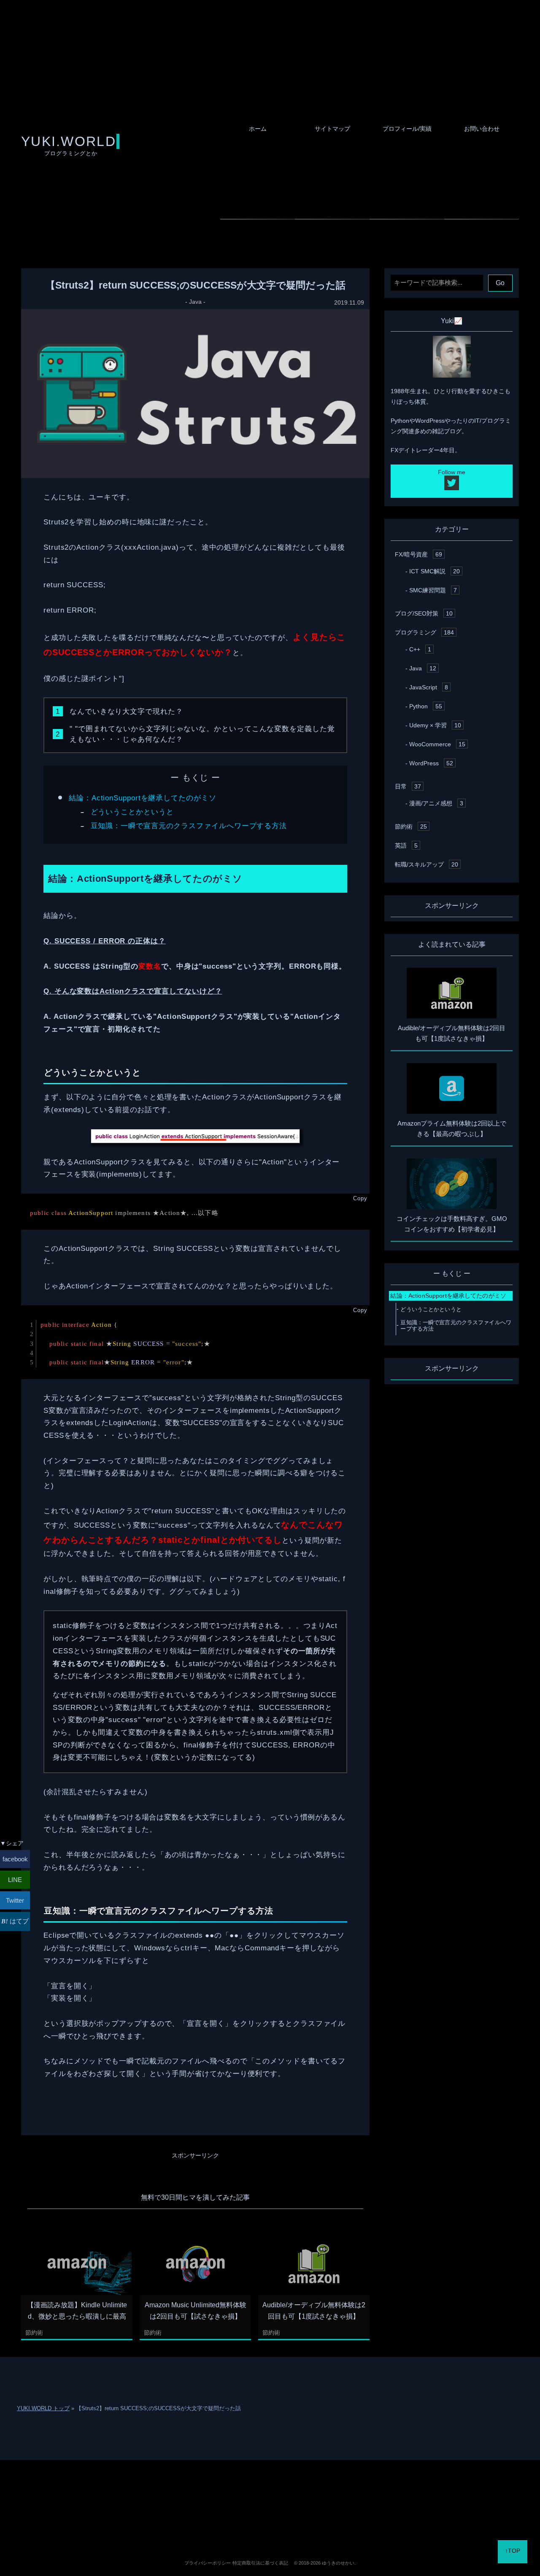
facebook (15, 1859)
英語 (406, 845)
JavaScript (429, 687)
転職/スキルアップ (427, 864)
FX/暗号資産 (418, 554)
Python (426, 706)
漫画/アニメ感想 (436, 803)
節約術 (34, 2333)
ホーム (258, 129)
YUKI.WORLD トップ (43, 2408)
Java (195, 302)
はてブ (18, 1921)
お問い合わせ (482, 129)
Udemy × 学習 (435, 725)
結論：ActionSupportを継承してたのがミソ (143, 798)
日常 (408, 786)
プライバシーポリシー (208, 2563)
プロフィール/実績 (407, 129)
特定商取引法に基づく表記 (260, 2563)
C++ (420, 649)
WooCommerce (437, 744)
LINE (15, 1880)
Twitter (15, 1900)
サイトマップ (332, 129)
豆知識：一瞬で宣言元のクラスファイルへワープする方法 (189, 826)
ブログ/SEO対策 (424, 613)
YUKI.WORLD (69, 141)
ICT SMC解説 (435, 571)
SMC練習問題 (433, 590)
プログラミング (424, 632)
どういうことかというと (132, 812)
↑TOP (513, 2551)
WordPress (431, 763)
